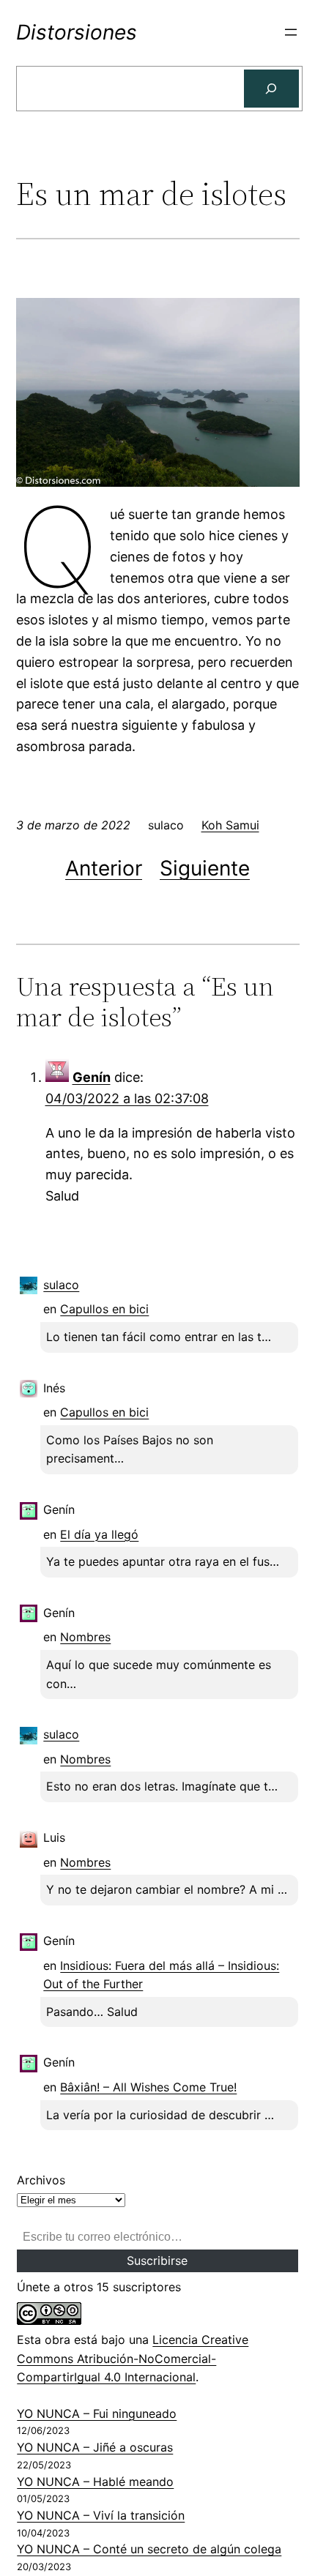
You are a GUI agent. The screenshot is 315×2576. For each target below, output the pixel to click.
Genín (92, 1077)
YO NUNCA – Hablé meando (95, 2482)
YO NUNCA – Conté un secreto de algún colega (149, 2549)
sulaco (61, 1285)
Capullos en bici (104, 1309)
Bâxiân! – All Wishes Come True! (148, 2087)
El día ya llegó (99, 1534)
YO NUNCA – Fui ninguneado (97, 2413)
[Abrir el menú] (291, 32)
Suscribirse (157, 2260)
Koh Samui (230, 825)
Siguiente (205, 868)
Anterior (104, 868)
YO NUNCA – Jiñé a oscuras (95, 2447)
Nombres (85, 1637)
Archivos (41, 2180)
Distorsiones (77, 32)
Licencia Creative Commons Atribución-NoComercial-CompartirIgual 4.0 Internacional (133, 2358)
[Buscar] (272, 89)
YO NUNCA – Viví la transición (101, 2515)
